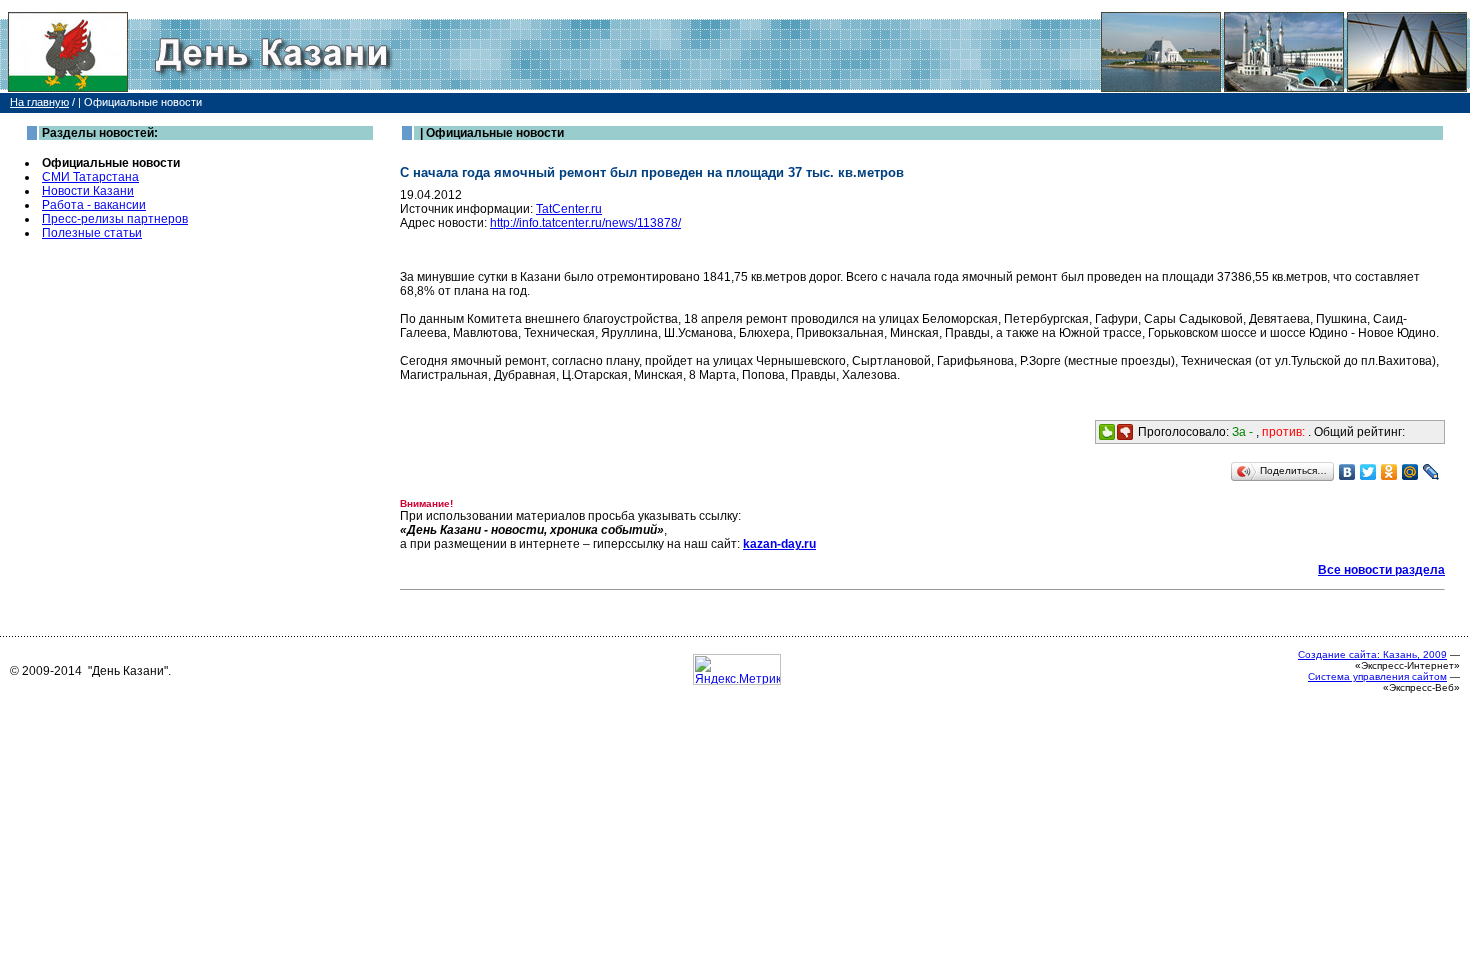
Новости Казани (88, 191)
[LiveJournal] (1431, 472)
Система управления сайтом (1377, 676)
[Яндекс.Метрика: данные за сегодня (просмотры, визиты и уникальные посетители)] (737, 669)
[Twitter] (1368, 472)
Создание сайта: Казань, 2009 (1372, 654)
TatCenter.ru (569, 209)
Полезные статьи (92, 233)
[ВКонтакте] (1347, 472)
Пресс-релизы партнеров (115, 219)
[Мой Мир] (1410, 472)
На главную (39, 102)
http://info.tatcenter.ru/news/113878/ (585, 223)
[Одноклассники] (1389, 472)
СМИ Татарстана (90, 177)
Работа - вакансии (94, 205)
